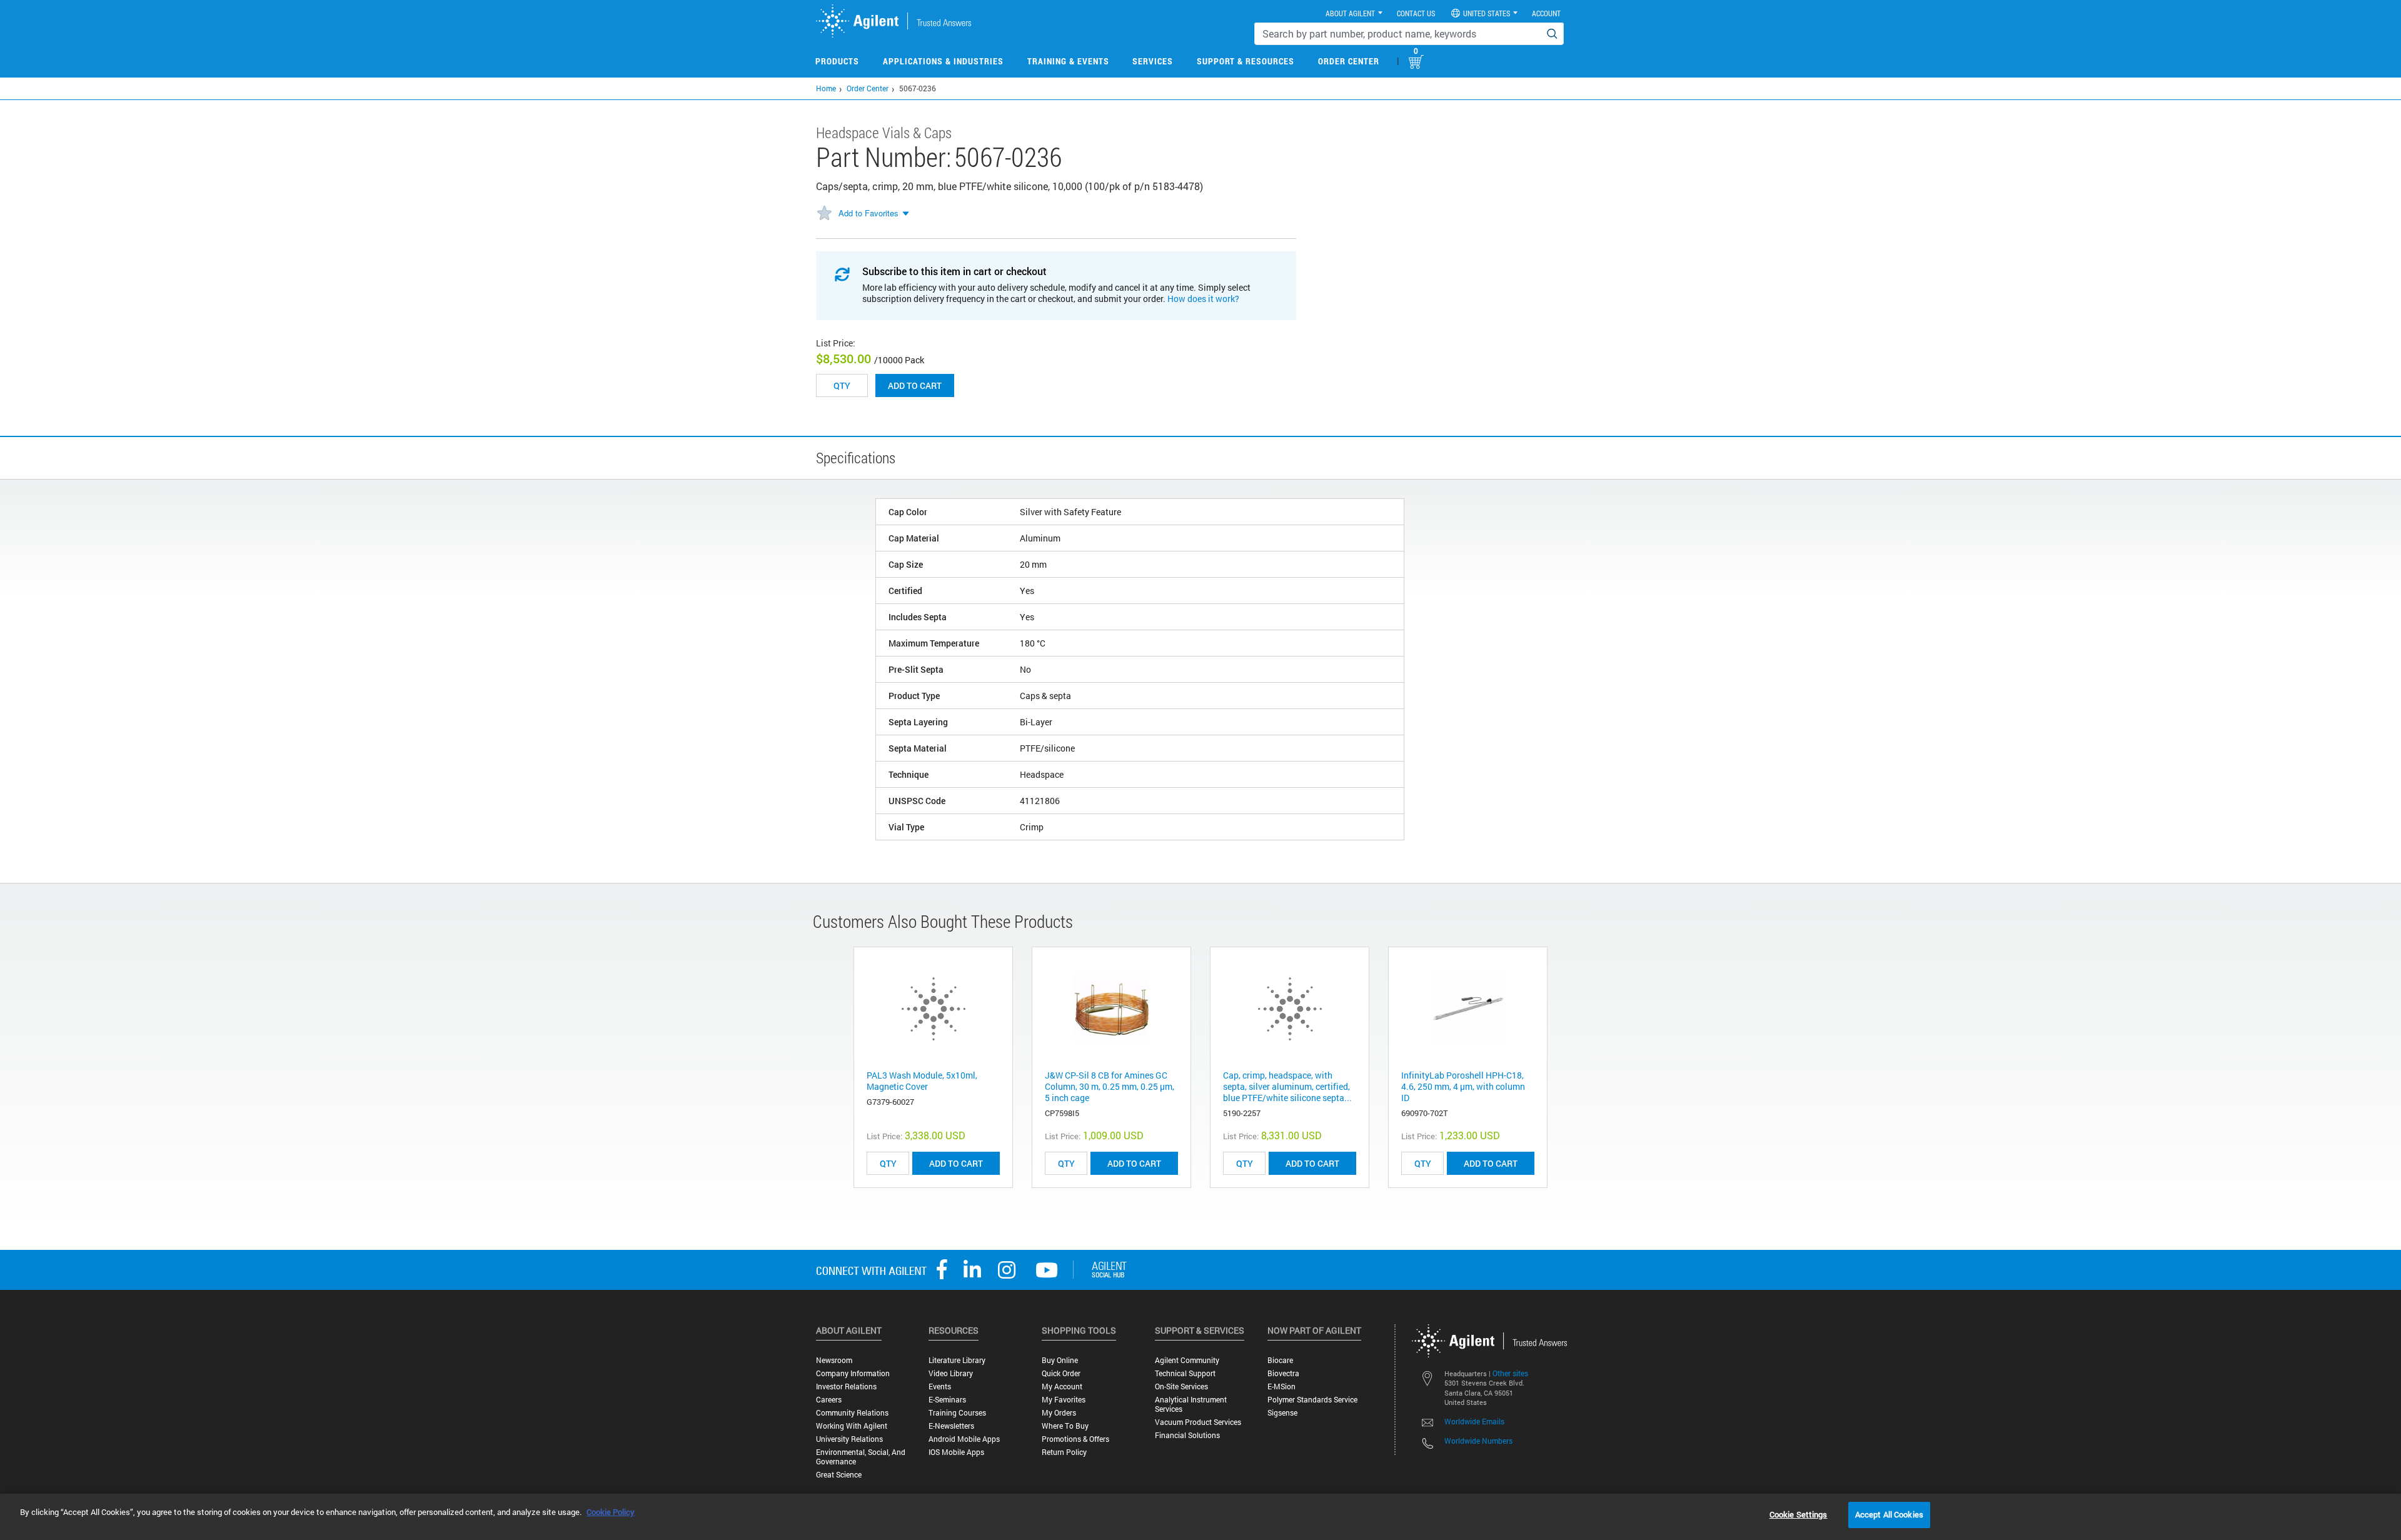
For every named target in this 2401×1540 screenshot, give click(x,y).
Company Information (853, 1373)
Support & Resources (1246, 61)
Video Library (951, 1373)
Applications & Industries (943, 61)
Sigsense (1282, 1413)
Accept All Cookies (1889, 1514)
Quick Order (1061, 1373)
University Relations (849, 1439)
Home (826, 88)
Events (940, 1387)
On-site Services (1181, 1387)
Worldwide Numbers (1478, 1441)
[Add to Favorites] (824, 214)
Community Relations (852, 1413)
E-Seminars (947, 1400)
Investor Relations (846, 1387)
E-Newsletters (951, 1426)
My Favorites (1064, 1400)
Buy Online (1060, 1360)
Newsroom (834, 1360)
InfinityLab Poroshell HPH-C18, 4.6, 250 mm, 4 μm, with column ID (1463, 1086)
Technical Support (1185, 1373)
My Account (1062, 1387)
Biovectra (1283, 1373)
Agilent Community (1187, 1360)
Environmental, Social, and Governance (861, 1457)
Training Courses (957, 1413)
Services (1153, 61)
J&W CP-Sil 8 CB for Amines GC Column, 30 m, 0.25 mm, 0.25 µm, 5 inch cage (1110, 1086)
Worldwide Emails (1474, 1421)
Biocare (1280, 1360)
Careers (829, 1400)
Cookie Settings (1799, 1514)
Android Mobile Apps (964, 1439)
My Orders (1059, 1413)
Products (837, 61)
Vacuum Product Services (1198, 1422)
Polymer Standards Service (1312, 1400)
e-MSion (1281, 1387)
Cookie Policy (611, 1512)
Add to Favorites (868, 213)
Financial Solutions (1187, 1435)
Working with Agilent (852, 1426)
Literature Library (957, 1360)
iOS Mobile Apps (956, 1452)
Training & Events (1068, 61)
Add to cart (915, 385)
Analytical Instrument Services (1191, 1404)
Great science (839, 1475)
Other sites (1510, 1373)
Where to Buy (1065, 1426)
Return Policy (1064, 1452)
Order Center (1349, 61)
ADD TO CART (956, 1163)
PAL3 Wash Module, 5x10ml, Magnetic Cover (922, 1081)
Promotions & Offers (1075, 1439)
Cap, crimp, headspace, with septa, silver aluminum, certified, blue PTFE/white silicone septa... (1287, 1086)
